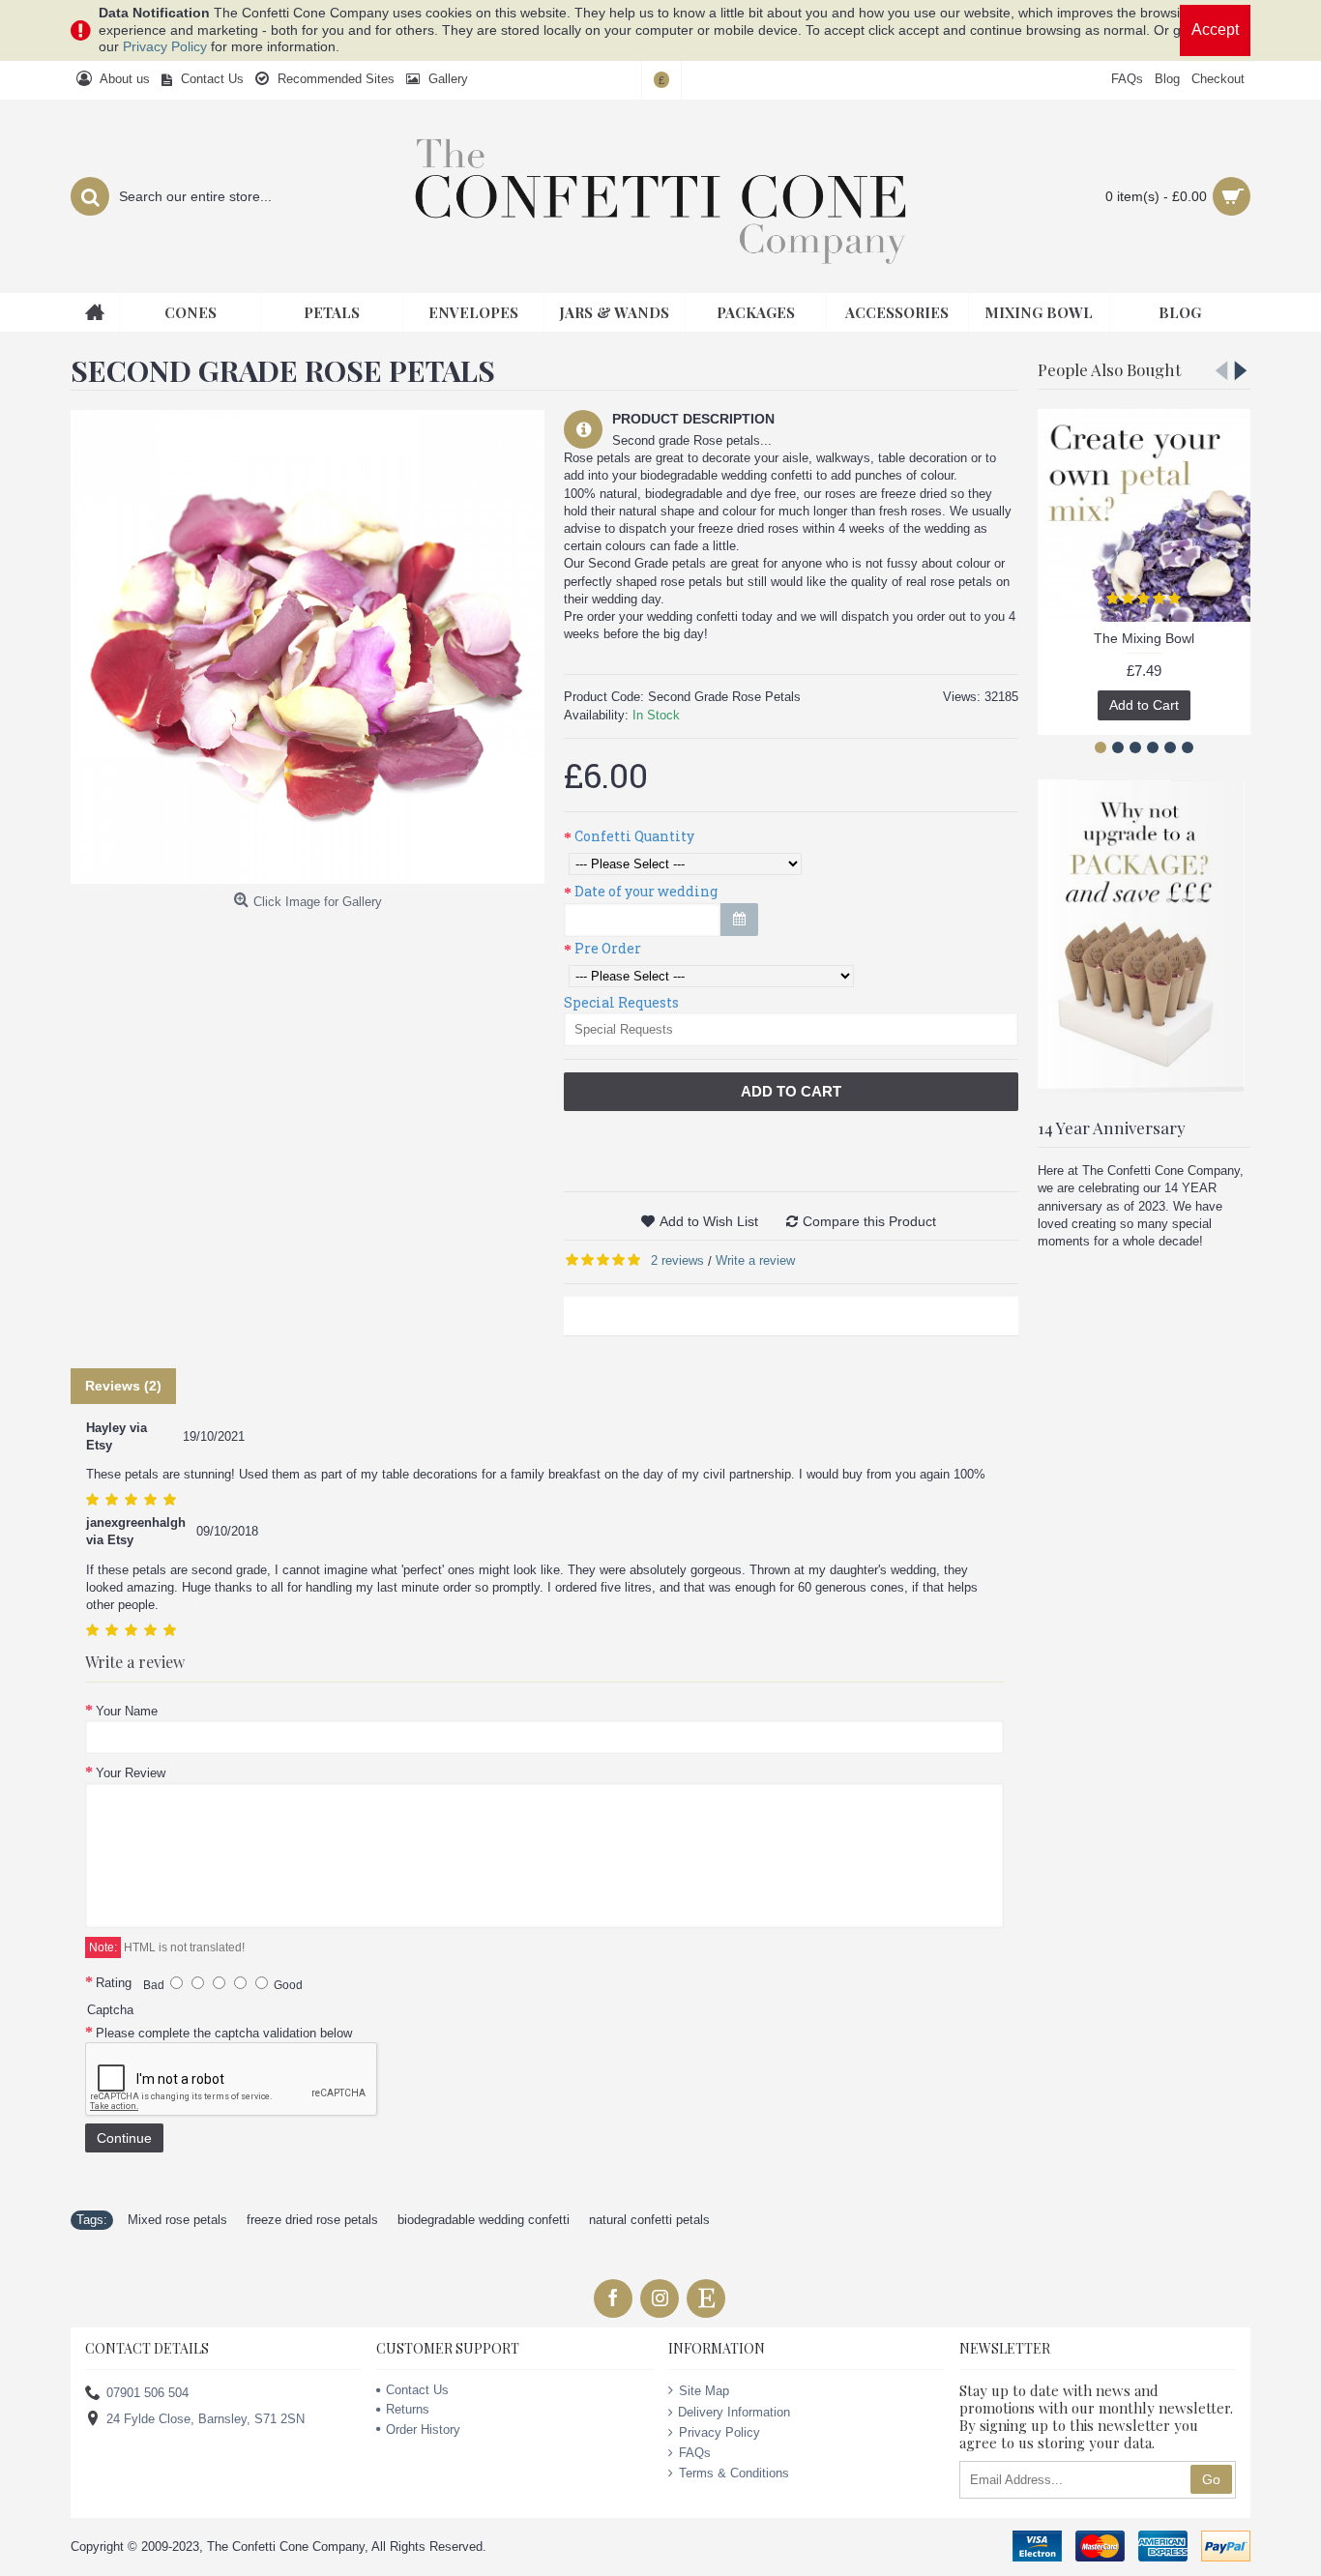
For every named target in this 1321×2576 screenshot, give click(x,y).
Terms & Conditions (734, 2473)
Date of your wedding (646, 891)
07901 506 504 (147, 2393)
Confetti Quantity (634, 836)
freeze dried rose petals (312, 2220)
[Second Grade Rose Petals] (308, 647)
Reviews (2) (123, 1386)
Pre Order (608, 948)
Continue (124, 2138)
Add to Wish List (709, 1221)
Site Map (704, 2391)
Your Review (131, 1773)
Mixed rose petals (177, 2220)
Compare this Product (869, 1221)
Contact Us (417, 2390)
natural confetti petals (649, 2220)
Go (1211, 2479)
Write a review (755, 1260)
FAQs (695, 2453)
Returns (408, 2409)
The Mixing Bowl (1144, 638)
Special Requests (621, 1002)
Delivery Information (734, 2412)
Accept (1215, 29)
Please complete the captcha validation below (224, 2033)
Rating (114, 1983)
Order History (423, 2430)
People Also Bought (1109, 369)
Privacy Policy (165, 46)
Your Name (127, 1711)
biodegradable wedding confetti (484, 2220)
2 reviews (677, 1260)
